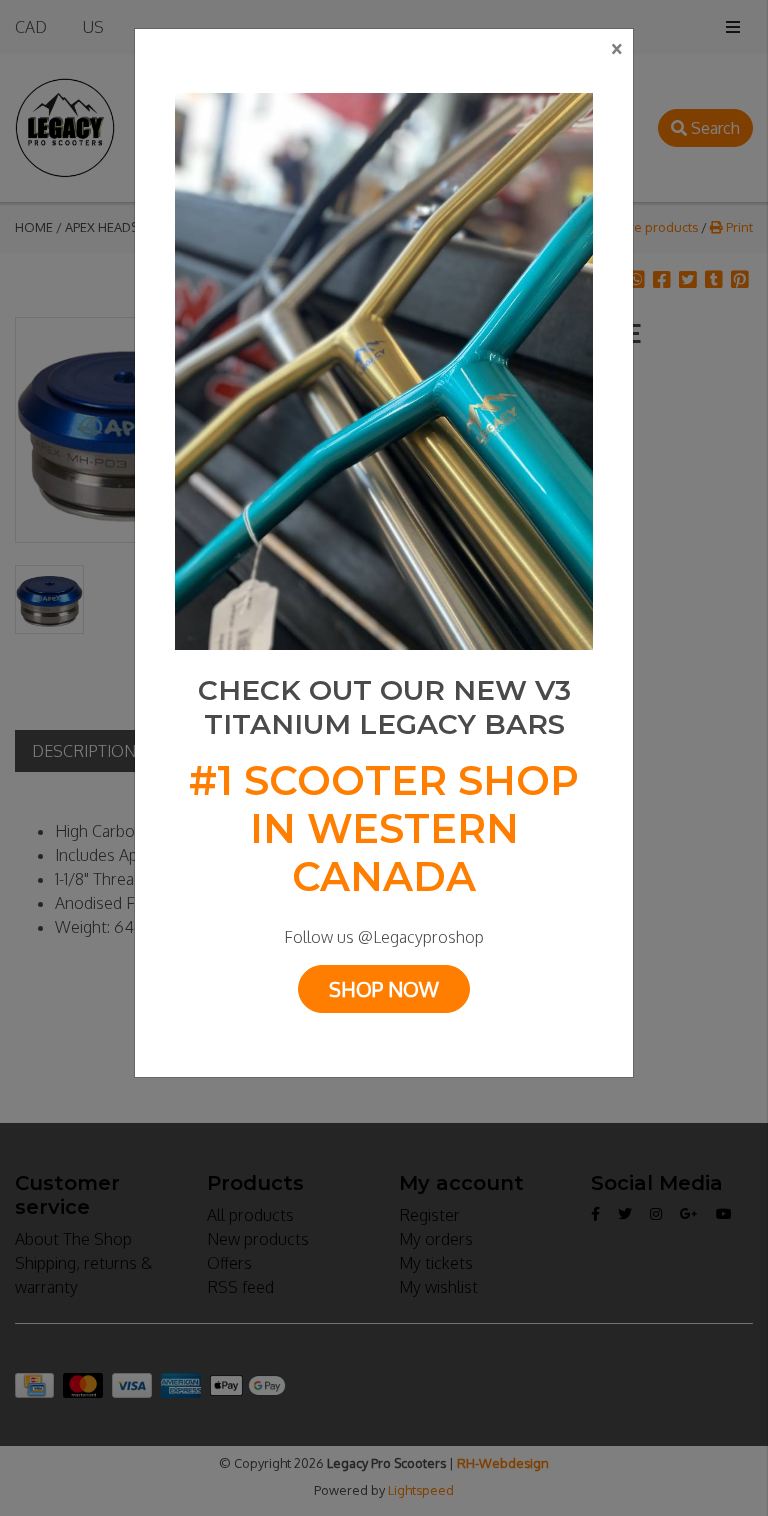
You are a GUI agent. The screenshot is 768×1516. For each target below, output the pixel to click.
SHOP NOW (384, 989)
